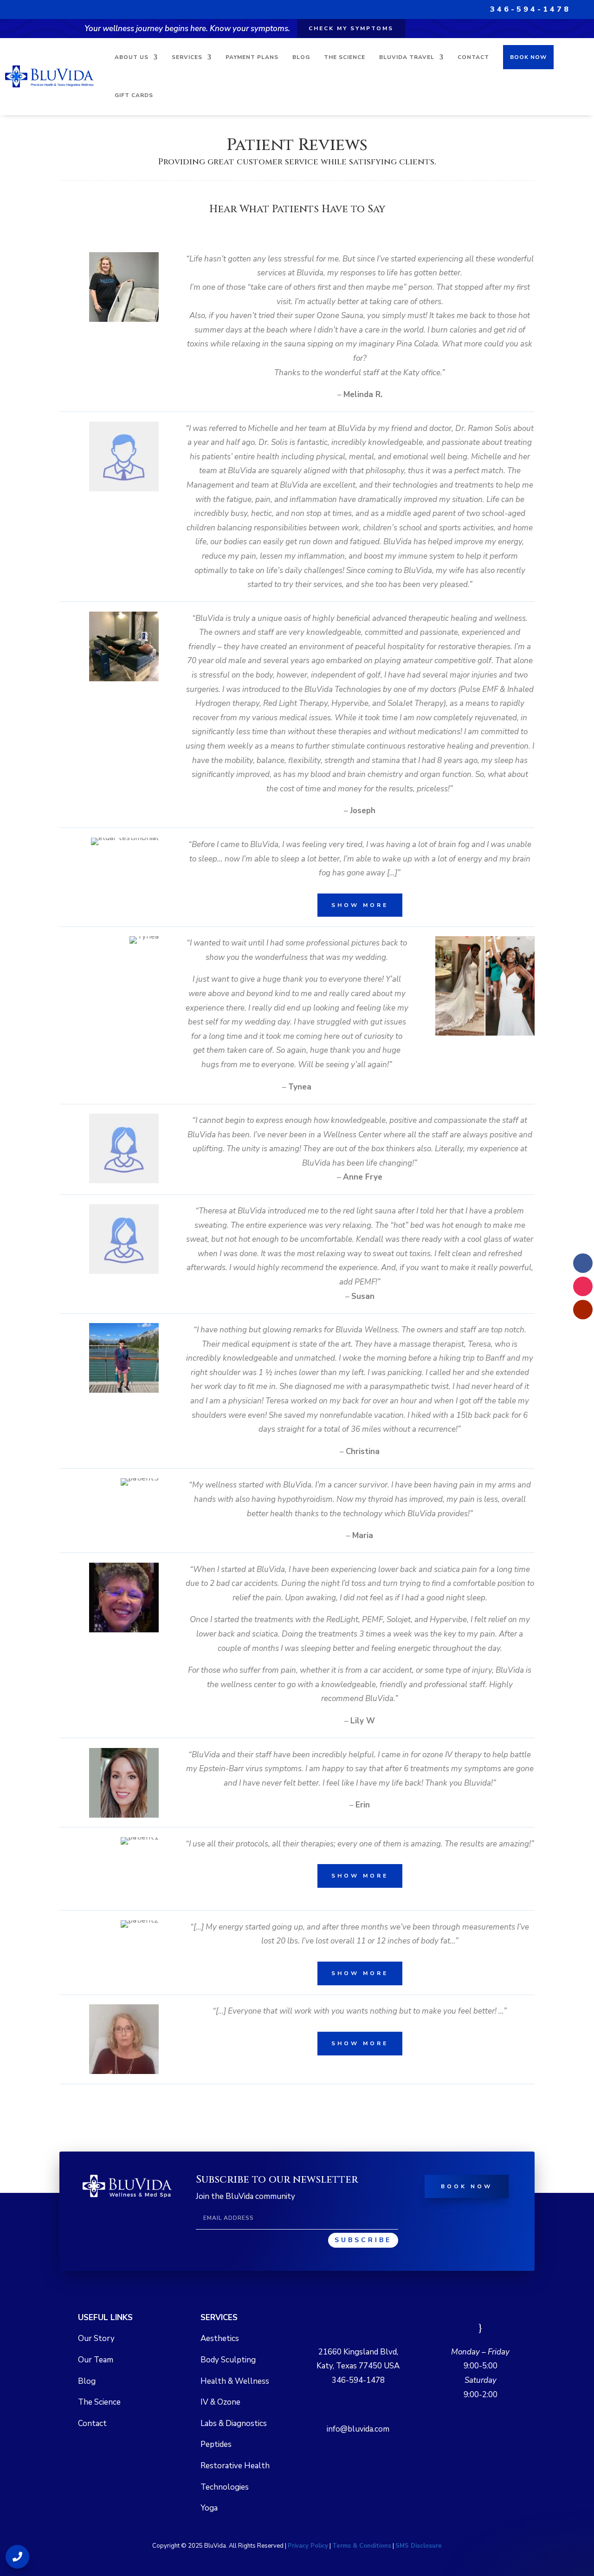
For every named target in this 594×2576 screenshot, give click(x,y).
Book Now (528, 57)
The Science (345, 57)
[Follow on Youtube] (583, 1310)
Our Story (96, 2338)
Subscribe (363, 2240)
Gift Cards (134, 95)
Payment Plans (252, 57)
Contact (473, 57)
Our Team (96, 2360)
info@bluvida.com (358, 2429)
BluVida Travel (407, 57)
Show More (360, 905)
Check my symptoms (351, 28)
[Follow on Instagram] (583, 1286)
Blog (301, 57)
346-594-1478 (530, 9)
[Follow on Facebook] (583, 1263)
